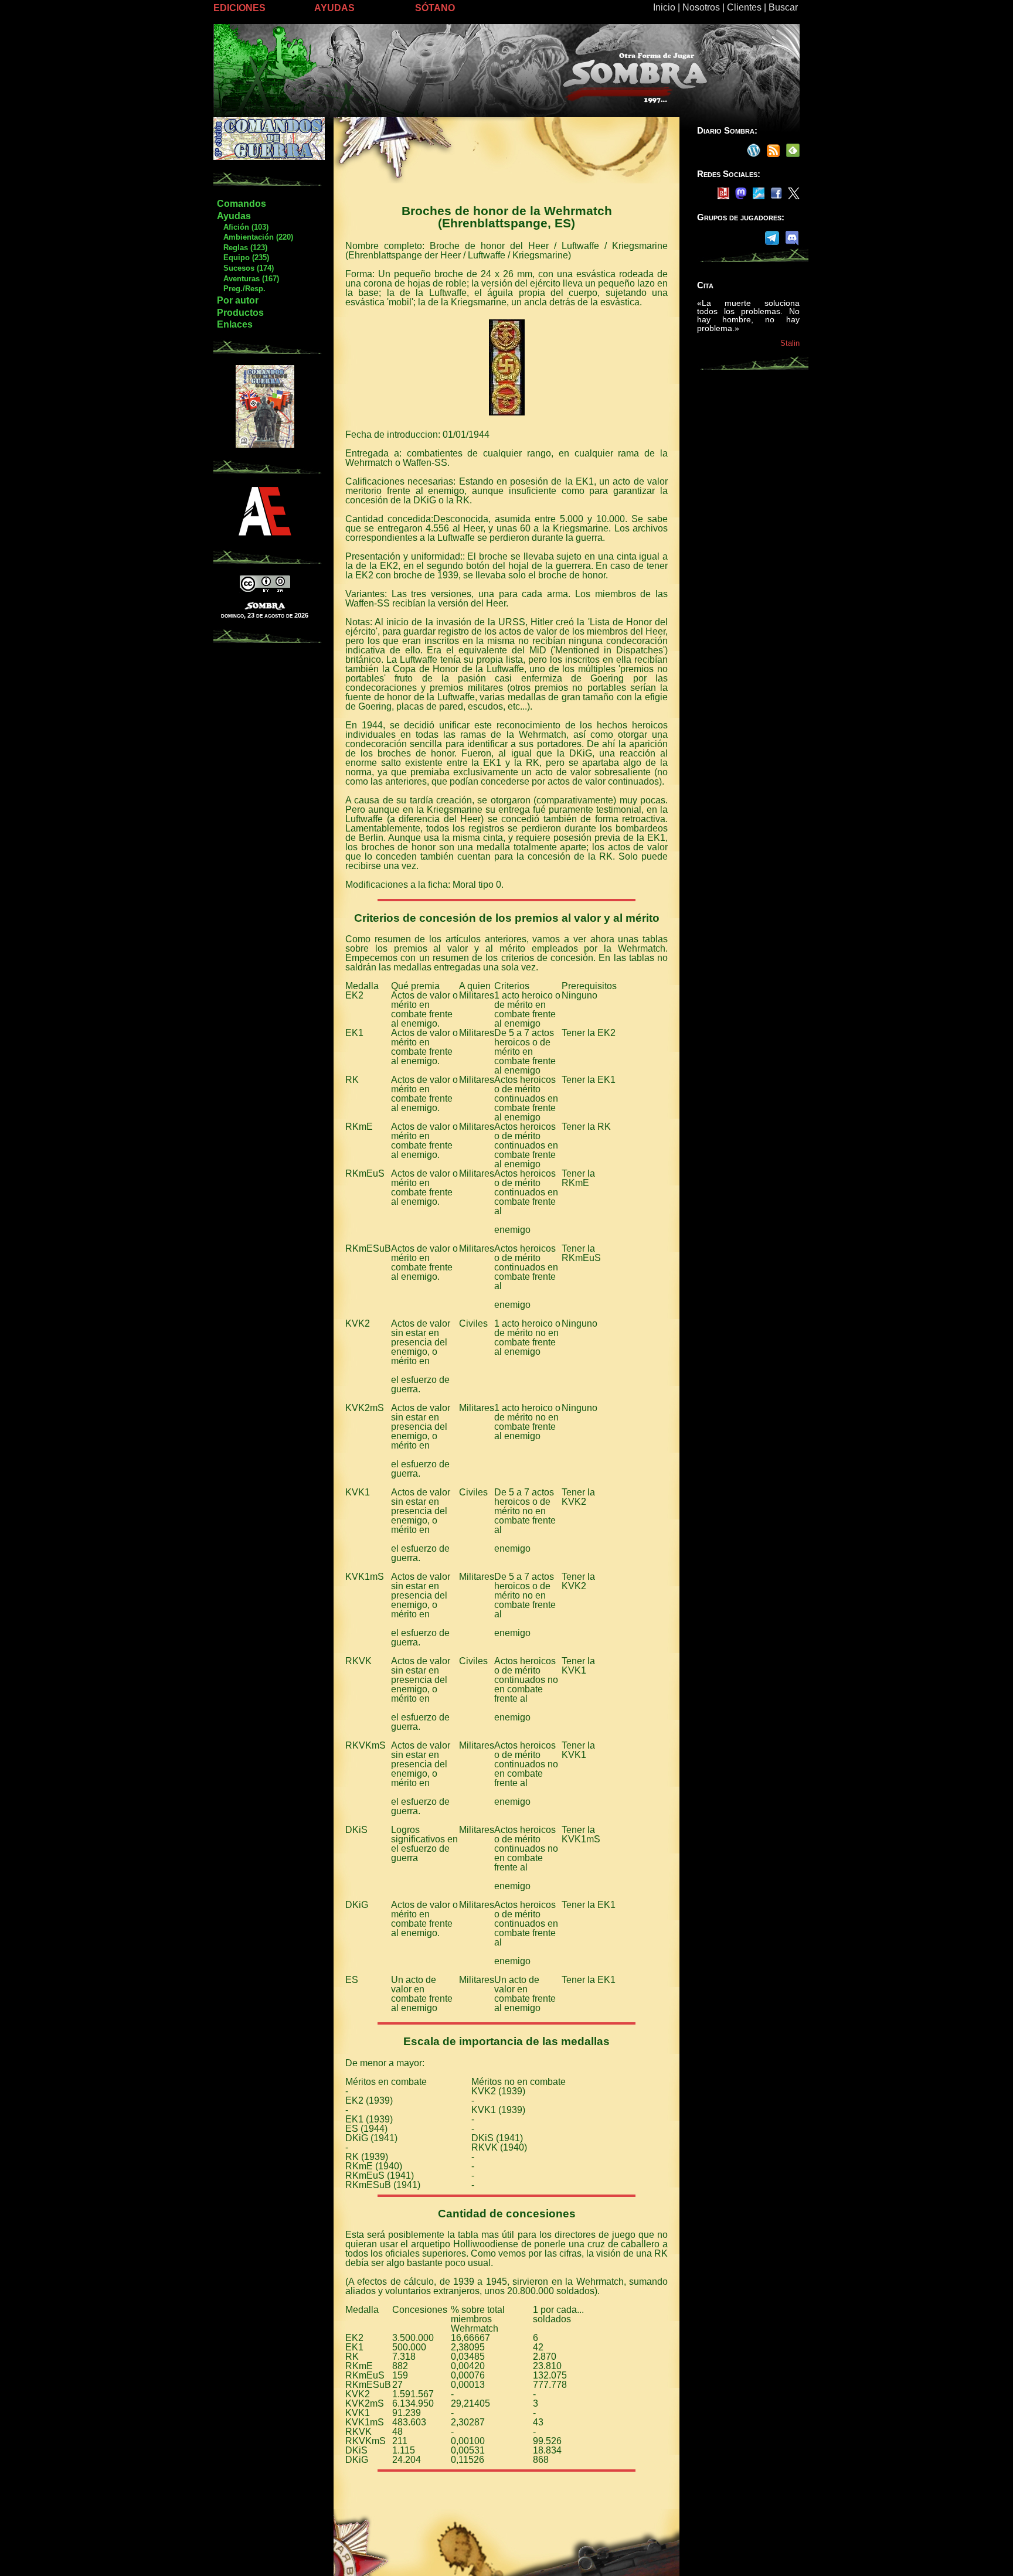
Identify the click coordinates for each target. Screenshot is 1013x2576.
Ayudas (234, 216)
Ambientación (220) (255, 237)
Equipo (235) (243, 258)
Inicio (664, 7)
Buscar (783, 7)
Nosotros (701, 7)
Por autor (238, 300)
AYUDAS (334, 8)
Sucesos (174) (245, 268)
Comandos (242, 204)
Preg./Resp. (241, 289)
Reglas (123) (242, 248)
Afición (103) (242, 227)
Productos (240, 313)
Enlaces (235, 324)
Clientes (744, 7)
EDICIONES (239, 8)
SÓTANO (435, 8)
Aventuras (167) (248, 279)
